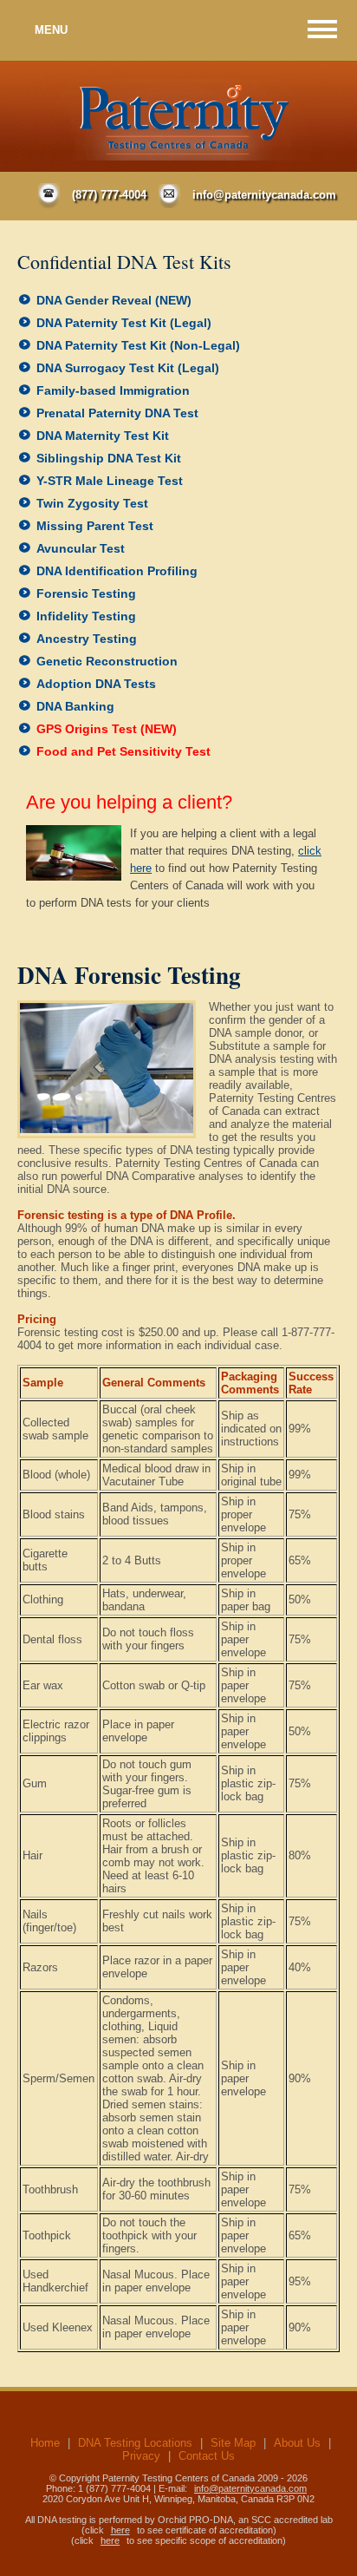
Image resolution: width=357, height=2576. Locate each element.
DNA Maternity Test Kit (103, 436)
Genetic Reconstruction (107, 661)
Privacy (141, 2456)
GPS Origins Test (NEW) (107, 729)
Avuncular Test (81, 548)
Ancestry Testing (87, 639)
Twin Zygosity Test (92, 503)
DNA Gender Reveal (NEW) (114, 300)
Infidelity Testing (86, 616)
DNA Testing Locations (135, 2443)
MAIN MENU (322, 29)
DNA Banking (75, 706)
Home (45, 2443)
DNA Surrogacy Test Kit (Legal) (128, 368)
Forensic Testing (86, 593)
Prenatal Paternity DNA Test (117, 413)
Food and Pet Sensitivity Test (123, 751)
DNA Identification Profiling (117, 571)
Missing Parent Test (95, 526)
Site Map (233, 2443)
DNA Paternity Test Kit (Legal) (124, 323)
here (120, 2530)
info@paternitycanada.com (264, 195)
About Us (297, 2443)
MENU (51, 30)
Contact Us (207, 2456)
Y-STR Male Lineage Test (110, 481)
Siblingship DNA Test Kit (109, 458)
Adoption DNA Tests (96, 684)
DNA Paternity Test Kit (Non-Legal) (138, 345)
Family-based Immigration (113, 390)
